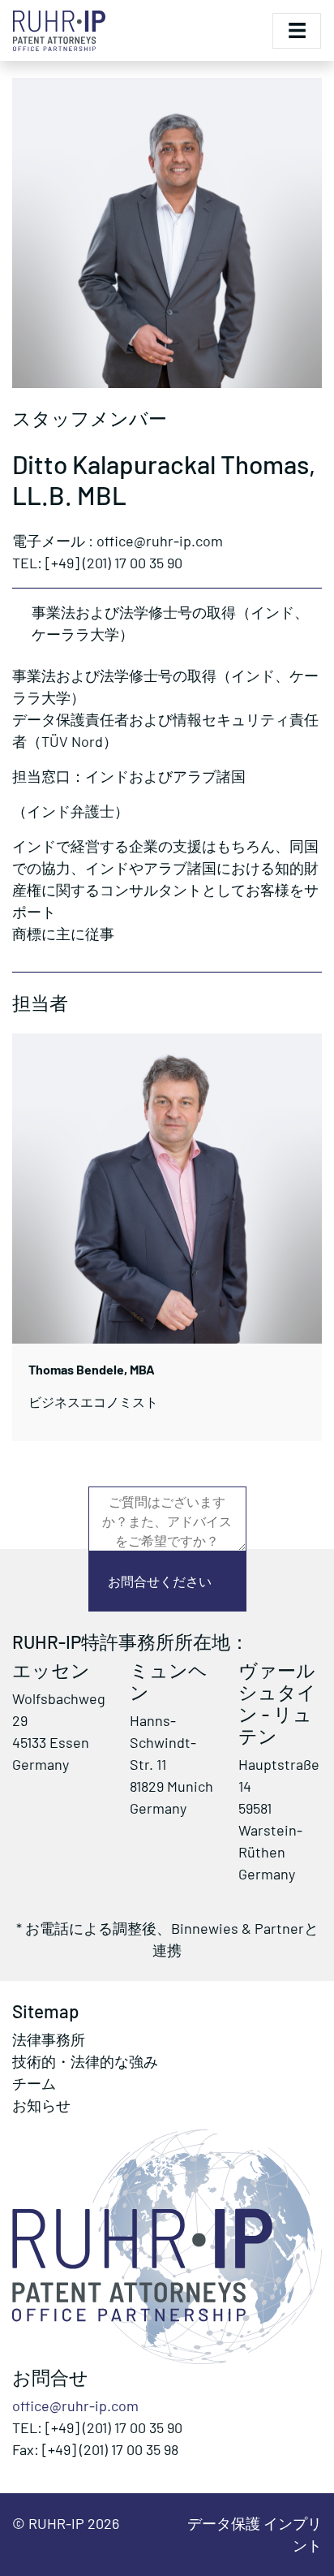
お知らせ (41, 2105)
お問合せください (160, 1581)
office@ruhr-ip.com (75, 2406)
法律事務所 (49, 2039)
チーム (34, 2083)
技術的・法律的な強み (85, 2061)
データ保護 (225, 2523)
